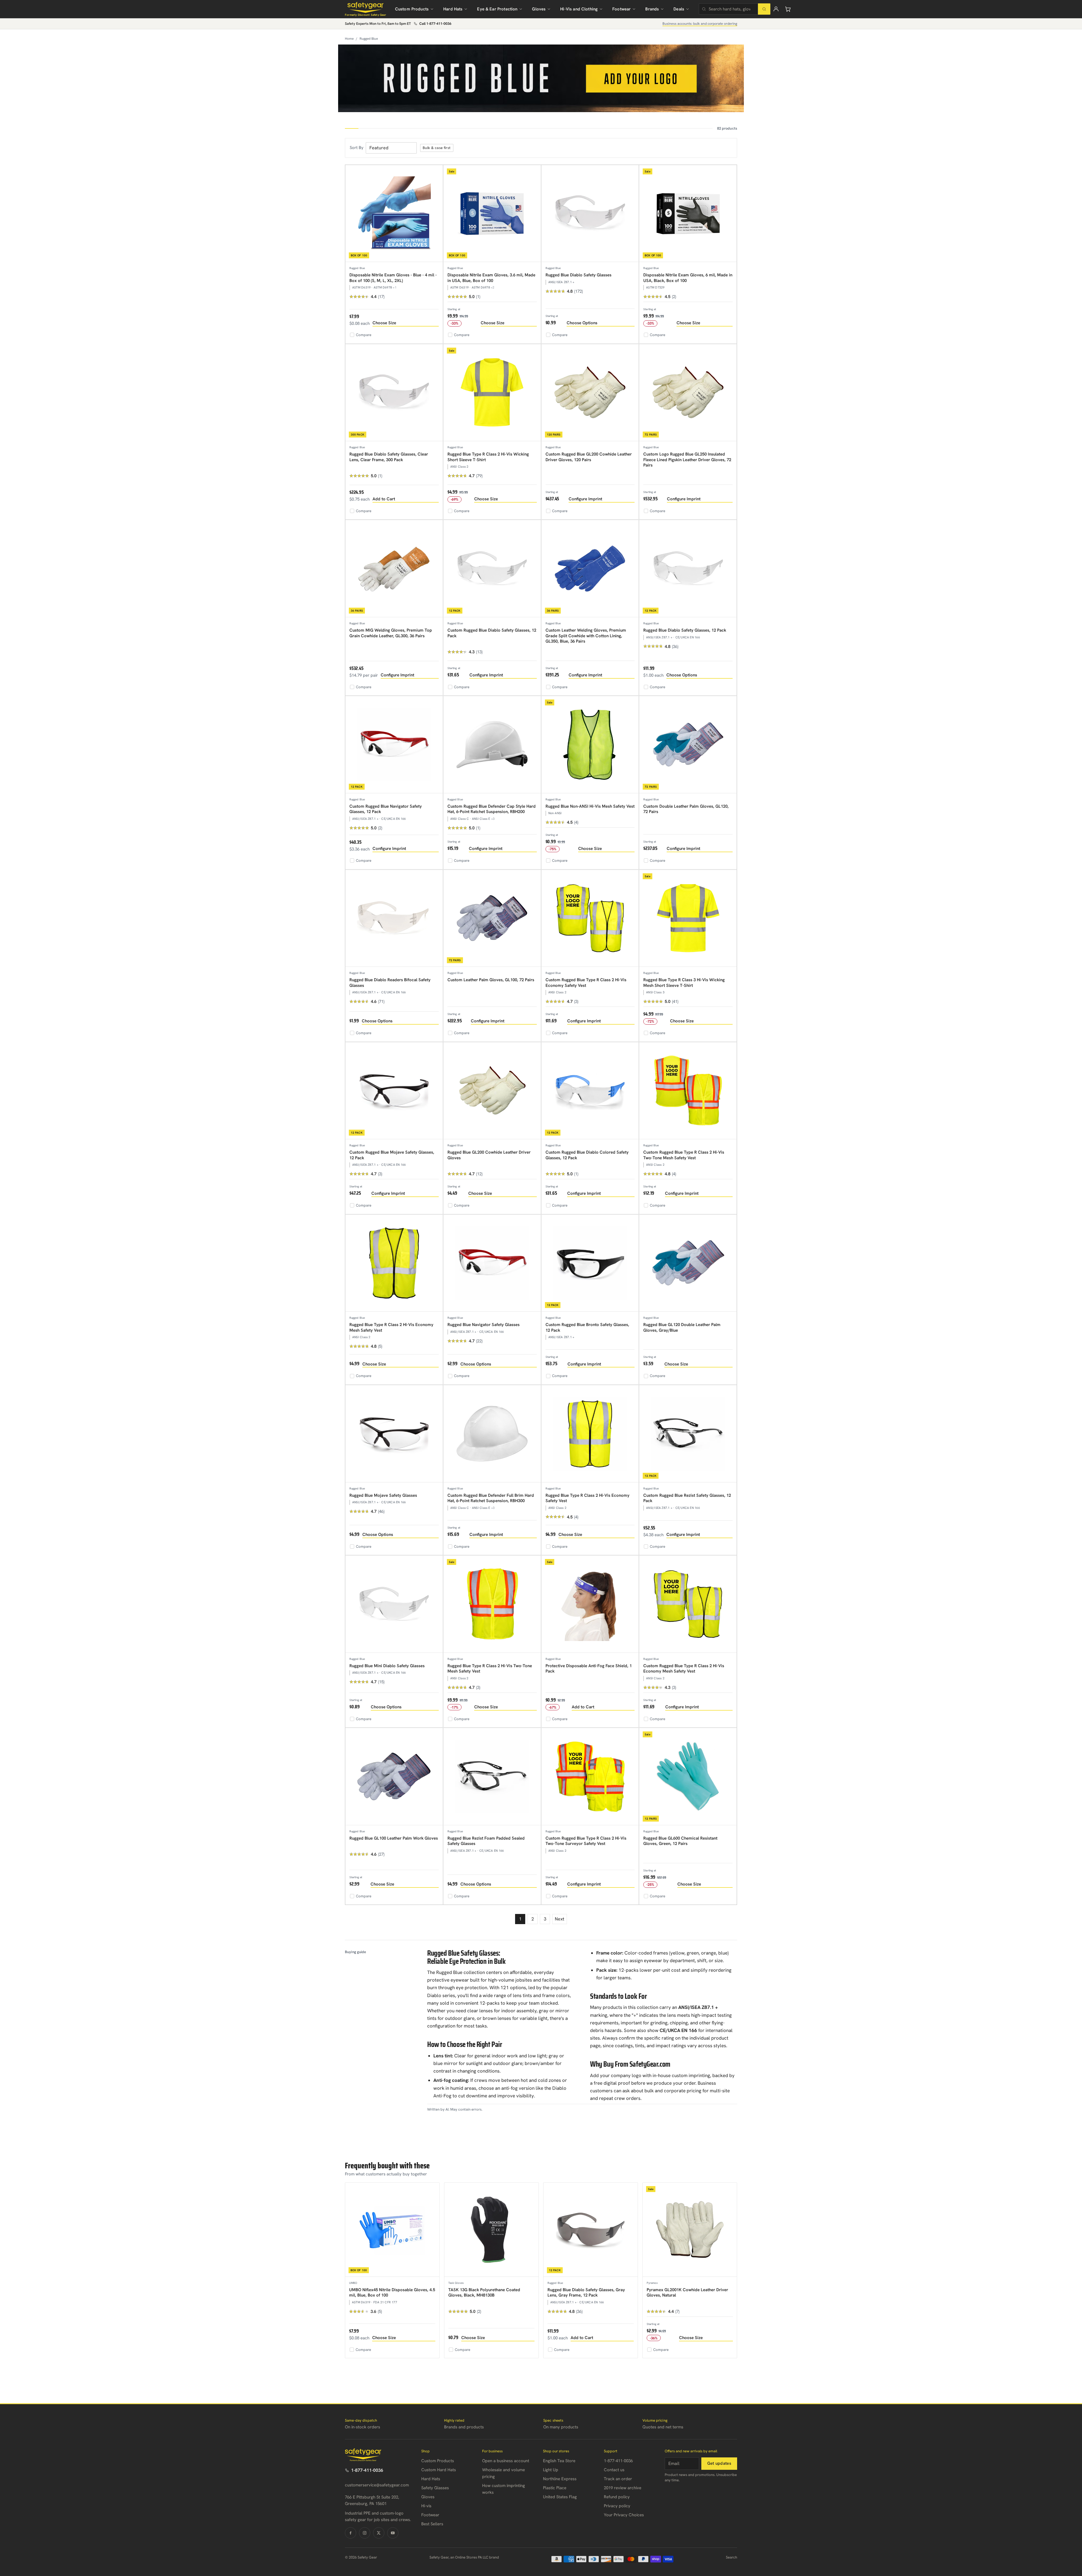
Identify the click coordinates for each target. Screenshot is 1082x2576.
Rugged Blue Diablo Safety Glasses (578, 275)
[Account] (776, 9)
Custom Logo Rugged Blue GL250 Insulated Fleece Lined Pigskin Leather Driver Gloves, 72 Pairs (687, 460)
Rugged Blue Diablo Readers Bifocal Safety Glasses (390, 983)
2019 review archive (623, 2488)
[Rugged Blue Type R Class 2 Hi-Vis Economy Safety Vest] (590, 1434)
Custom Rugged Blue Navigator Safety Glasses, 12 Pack (386, 809)
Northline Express (560, 2479)
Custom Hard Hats (439, 2470)
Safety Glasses (435, 2488)
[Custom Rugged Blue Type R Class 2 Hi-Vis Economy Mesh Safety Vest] (688, 1604)
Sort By (357, 148)
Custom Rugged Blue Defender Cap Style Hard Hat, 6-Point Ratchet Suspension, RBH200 (492, 809)
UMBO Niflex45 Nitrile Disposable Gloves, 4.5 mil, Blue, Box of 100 (392, 2293)
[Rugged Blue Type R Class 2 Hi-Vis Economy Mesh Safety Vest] (394, 1263)
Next (560, 1919)
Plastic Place (555, 2488)
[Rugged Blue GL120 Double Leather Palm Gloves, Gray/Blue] (688, 1263)
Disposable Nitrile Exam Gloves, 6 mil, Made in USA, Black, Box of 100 (688, 278)
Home (349, 39)
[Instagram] (365, 2533)
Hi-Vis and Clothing (579, 9)
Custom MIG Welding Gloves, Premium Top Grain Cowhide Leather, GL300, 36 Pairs (391, 633)
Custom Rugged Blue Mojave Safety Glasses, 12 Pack (392, 1155)
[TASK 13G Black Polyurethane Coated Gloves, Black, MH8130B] (491, 2230)
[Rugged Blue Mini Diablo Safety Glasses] (394, 1604)
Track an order (618, 2479)
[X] (379, 2533)
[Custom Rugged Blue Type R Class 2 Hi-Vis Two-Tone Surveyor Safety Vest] (590, 1777)
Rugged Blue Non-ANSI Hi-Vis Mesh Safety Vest (590, 806)
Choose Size (384, 323)
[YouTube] (393, 2533)
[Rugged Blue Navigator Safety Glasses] (492, 1263)
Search (731, 2557)
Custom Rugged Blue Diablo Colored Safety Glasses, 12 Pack (587, 1155)
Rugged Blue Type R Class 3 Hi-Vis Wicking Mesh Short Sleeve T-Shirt (684, 983)
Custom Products (412, 9)
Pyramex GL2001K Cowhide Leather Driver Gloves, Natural (687, 2293)
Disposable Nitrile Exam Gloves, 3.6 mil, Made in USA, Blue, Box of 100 (491, 278)
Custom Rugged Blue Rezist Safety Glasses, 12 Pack (687, 1498)
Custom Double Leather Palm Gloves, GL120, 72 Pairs (686, 809)
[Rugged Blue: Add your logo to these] (541, 78)
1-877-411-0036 (367, 2470)
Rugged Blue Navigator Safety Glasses (484, 1325)
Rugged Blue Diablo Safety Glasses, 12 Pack (685, 630)
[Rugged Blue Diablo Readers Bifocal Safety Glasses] (394, 919)
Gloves (539, 9)
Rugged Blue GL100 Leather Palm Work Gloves (394, 1838)
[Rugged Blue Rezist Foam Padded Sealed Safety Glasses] (492, 1777)
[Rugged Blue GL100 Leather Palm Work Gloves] (394, 1777)
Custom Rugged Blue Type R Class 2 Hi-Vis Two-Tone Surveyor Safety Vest (586, 1841)
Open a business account (506, 2461)
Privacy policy (617, 2506)
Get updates (719, 2463)
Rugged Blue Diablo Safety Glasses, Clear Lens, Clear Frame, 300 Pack (389, 457)
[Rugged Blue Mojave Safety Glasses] (394, 1434)
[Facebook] (351, 2533)
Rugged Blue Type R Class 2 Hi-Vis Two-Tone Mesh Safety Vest (490, 1669)
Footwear (621, 9)
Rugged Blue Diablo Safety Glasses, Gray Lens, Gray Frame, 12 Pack (586, 2293)
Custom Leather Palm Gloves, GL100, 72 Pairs (491, 980)
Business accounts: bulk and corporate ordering (700, 24)
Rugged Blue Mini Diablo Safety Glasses (387, 1666)
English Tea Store (559, 2461)
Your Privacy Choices (624, 2515)
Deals (679, 9)
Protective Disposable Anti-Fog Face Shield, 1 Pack (589, 1669)
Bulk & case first (437, 148)
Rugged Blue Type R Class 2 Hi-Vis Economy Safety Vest (587, 1498)
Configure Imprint (585, 499)
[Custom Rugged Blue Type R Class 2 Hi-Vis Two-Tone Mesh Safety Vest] (688, 1091)
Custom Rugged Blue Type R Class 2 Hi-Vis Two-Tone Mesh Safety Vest (684, 1155)
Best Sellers (432, 2524)
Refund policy (617, 2497)
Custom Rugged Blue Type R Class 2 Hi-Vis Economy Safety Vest (586, 983)
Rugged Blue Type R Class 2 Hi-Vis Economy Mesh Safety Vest (391, 1327)
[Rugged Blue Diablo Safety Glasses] (590, 214)
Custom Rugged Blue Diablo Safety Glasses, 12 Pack (492, 633)
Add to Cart (384, 499)
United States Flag (560, 2497)
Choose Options (582, 323)
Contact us (614, 2470)
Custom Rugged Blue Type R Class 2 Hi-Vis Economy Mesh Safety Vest (684, 1669)
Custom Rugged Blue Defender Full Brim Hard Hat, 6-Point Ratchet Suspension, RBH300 (491, 1498)
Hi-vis (426, 2506)
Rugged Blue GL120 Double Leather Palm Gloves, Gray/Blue (682, 1327)
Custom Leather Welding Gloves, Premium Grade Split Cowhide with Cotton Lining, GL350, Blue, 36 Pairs (586, 636)
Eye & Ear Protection (497, 9)
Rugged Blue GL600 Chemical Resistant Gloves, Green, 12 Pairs (680, 1841)
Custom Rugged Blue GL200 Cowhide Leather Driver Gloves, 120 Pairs (589, 457)
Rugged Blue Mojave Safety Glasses (383, 1495)
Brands (652, 9)
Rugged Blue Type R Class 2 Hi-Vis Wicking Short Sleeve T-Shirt (488, 457)
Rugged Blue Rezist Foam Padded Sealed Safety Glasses (486, 1841)
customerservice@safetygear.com (377, 2485)
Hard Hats (453, 9)
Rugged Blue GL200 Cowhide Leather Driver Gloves (489, 1155)
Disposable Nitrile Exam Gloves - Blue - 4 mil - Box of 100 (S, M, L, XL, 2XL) (393, 278)
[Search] (764, 9)
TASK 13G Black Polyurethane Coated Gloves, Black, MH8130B (484, 2293)
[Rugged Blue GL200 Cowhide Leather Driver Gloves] (492, 1091)
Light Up (551, 2470)
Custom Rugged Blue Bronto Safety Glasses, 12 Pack (587, 1327)
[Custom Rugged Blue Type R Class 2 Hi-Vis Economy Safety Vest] (590, 919)
